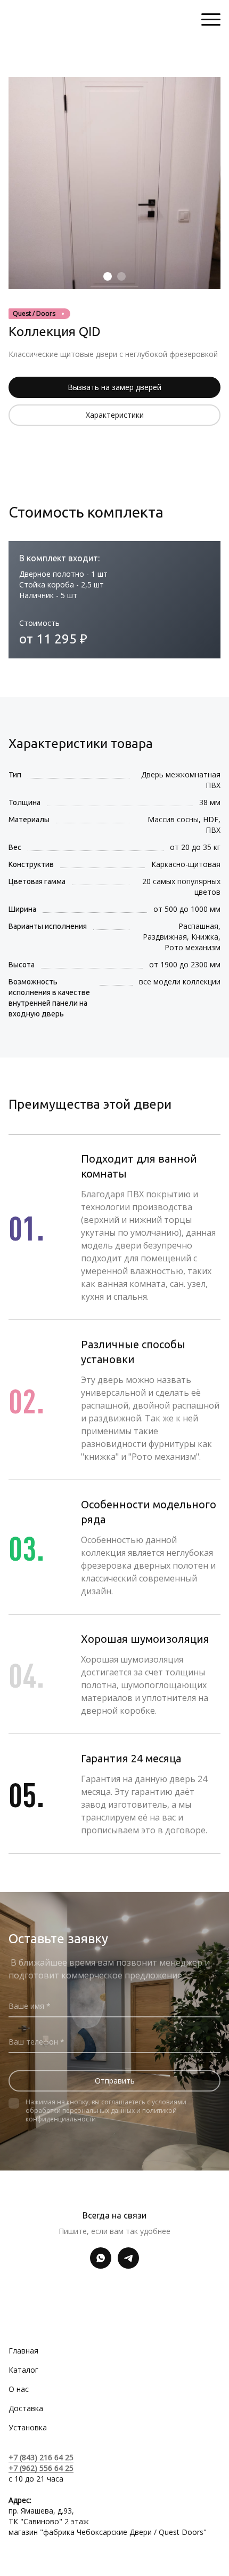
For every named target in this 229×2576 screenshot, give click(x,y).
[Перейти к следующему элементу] (210, 183)
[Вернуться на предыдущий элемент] (19, 183)
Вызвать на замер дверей (114, 387)
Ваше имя (27, 2006)
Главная (23, 2351)
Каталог (23, 2370)
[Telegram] (128, 2258)
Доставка (26, 2408)
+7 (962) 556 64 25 (41, 2468)
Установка (28, 2427)
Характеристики (115, 415)
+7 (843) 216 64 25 (41, 2457)
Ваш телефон (34, 2042)
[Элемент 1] (108, 276)
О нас (19, 2389)
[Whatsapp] (101, 2258)
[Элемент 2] (121, 276)
